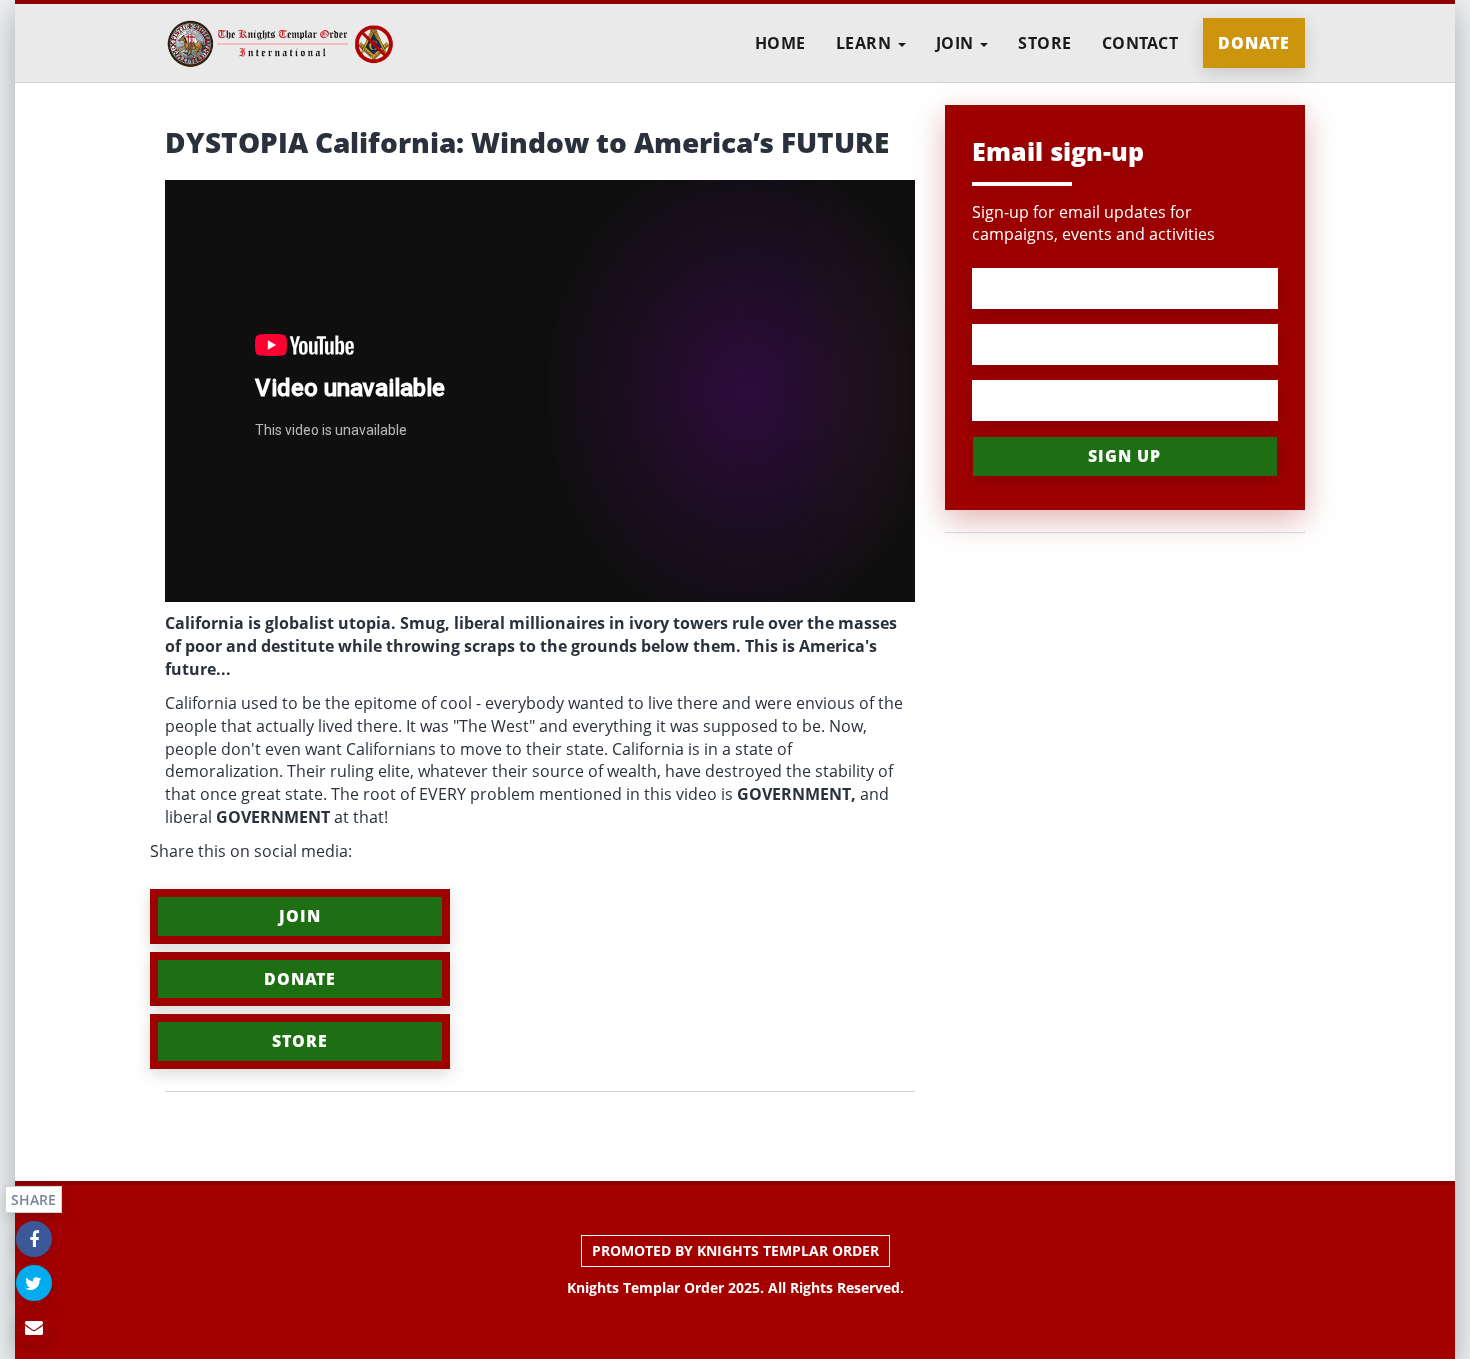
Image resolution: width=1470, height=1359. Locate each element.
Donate (1254, 43)
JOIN (300, 916)
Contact (1140, 43)
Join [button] (957, 43)
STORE (300, 1041)
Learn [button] (866, 43)
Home (780, 43)
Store (1045, 43)
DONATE (300, 979)
